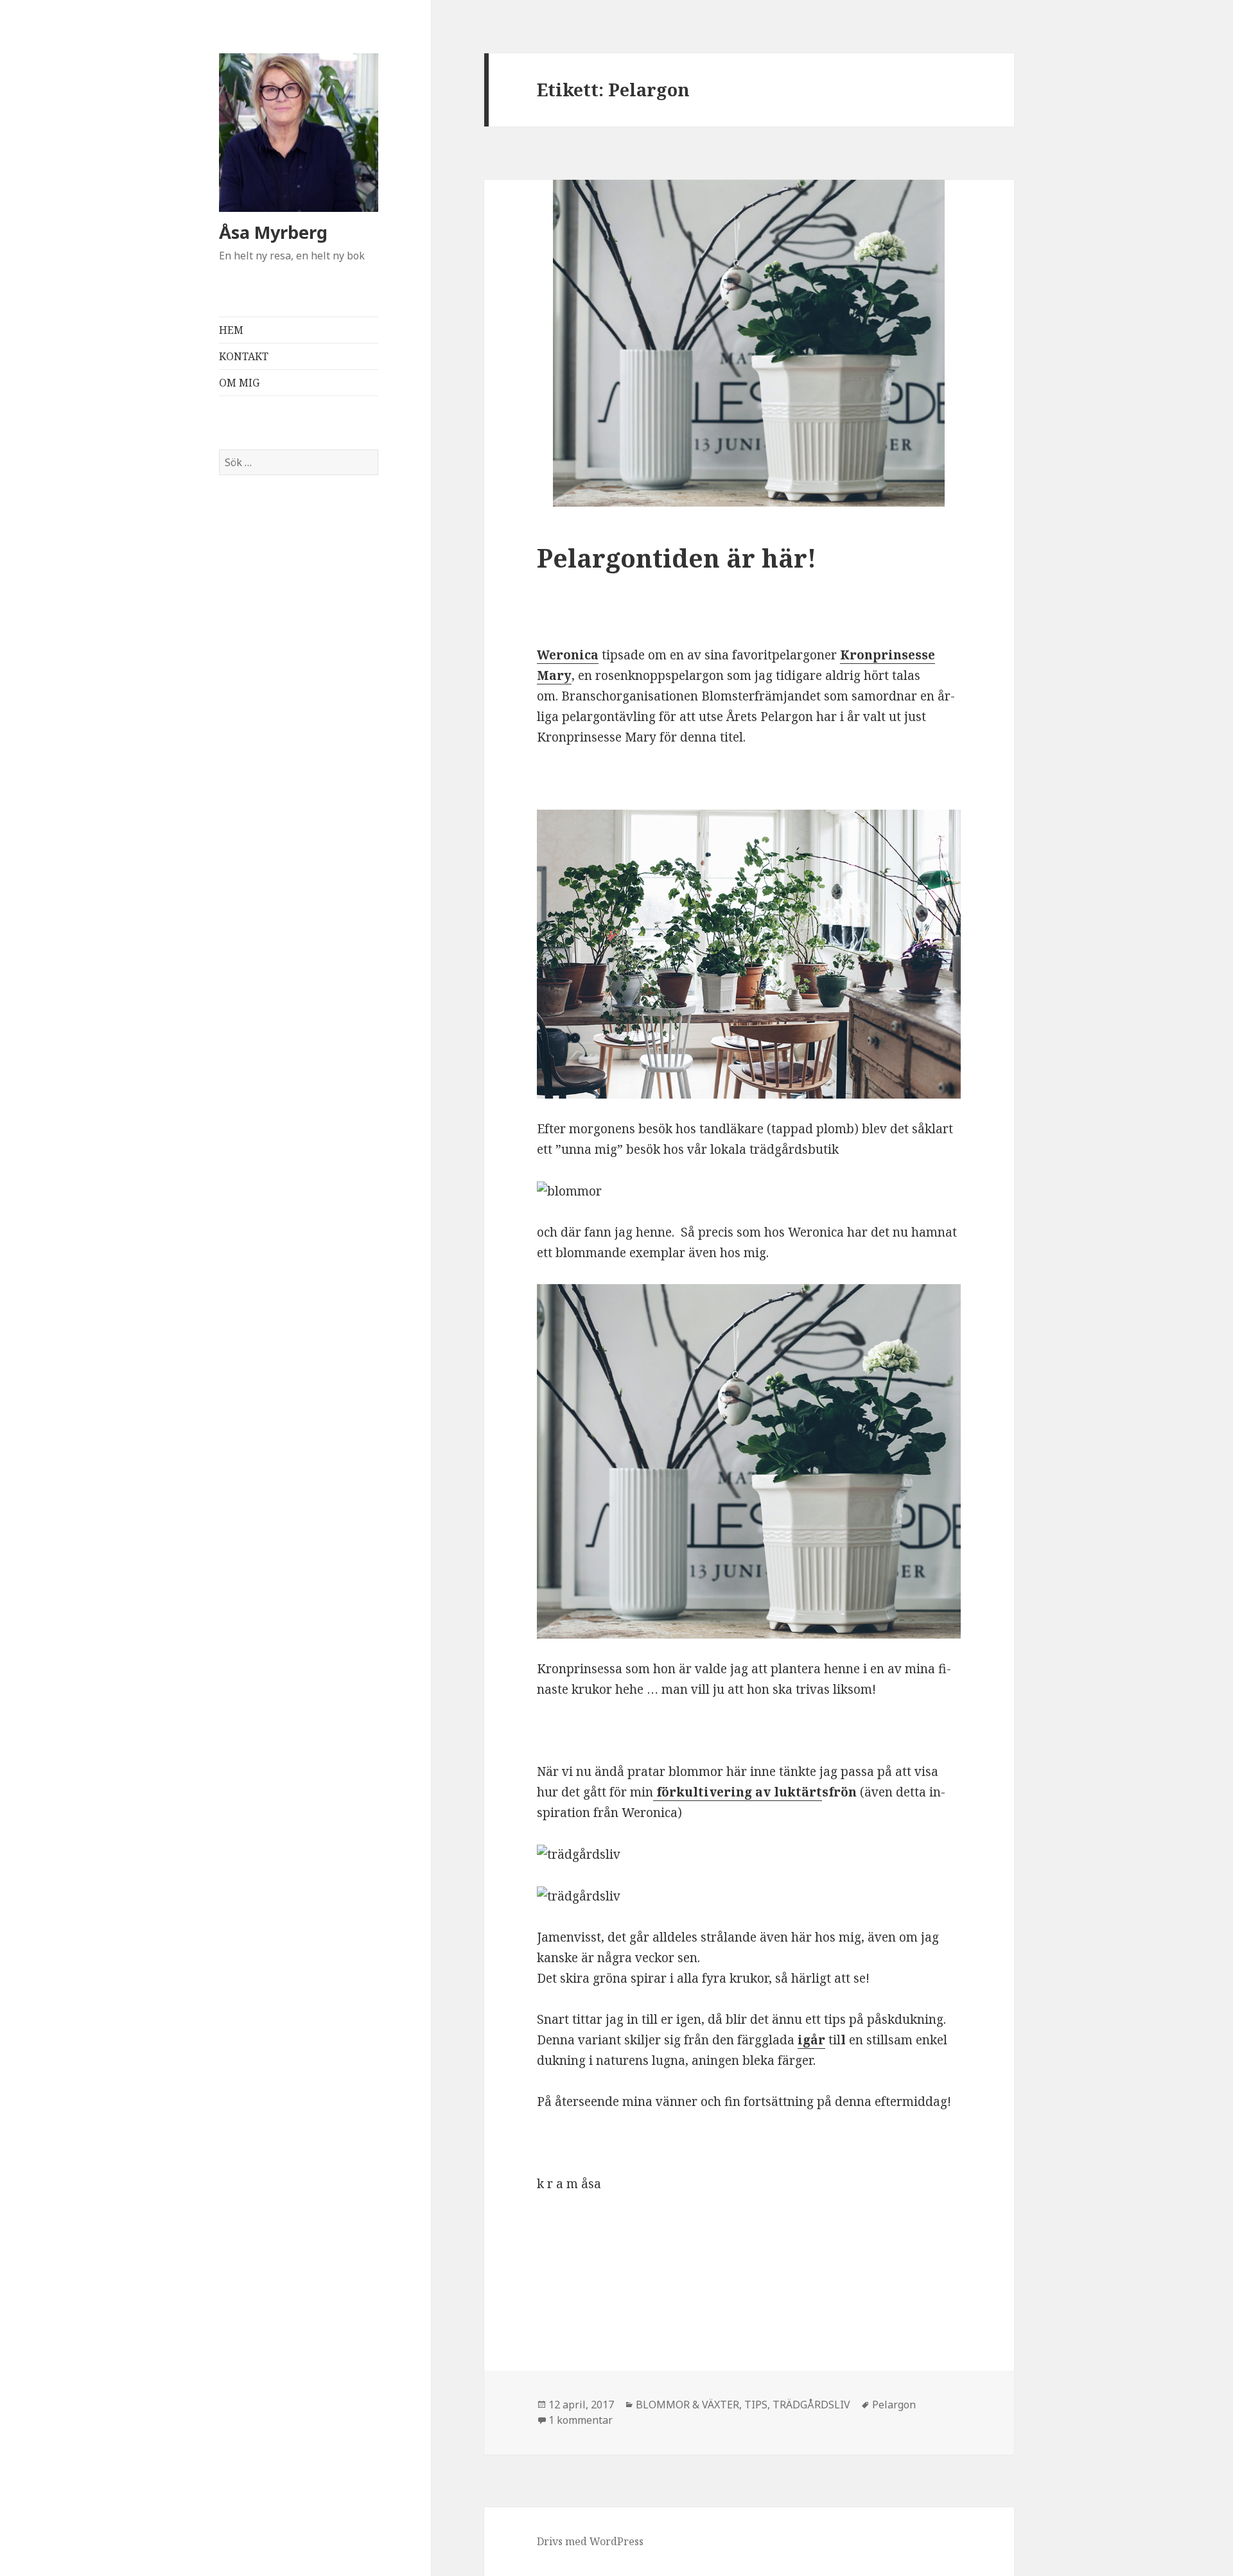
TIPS (756, 2405)
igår (811, 2040)
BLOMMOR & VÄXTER (687, 2405)
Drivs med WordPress (590, 2541)
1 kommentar (581, 2420)
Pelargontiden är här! (677, 558)
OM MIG (239, 383)
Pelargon (894, 2405)
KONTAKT (244, 356)
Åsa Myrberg (273, 232)
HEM (231, 330)
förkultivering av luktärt (738, 1792)
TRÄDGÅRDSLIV (811, 2405)
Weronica (568, 655)
